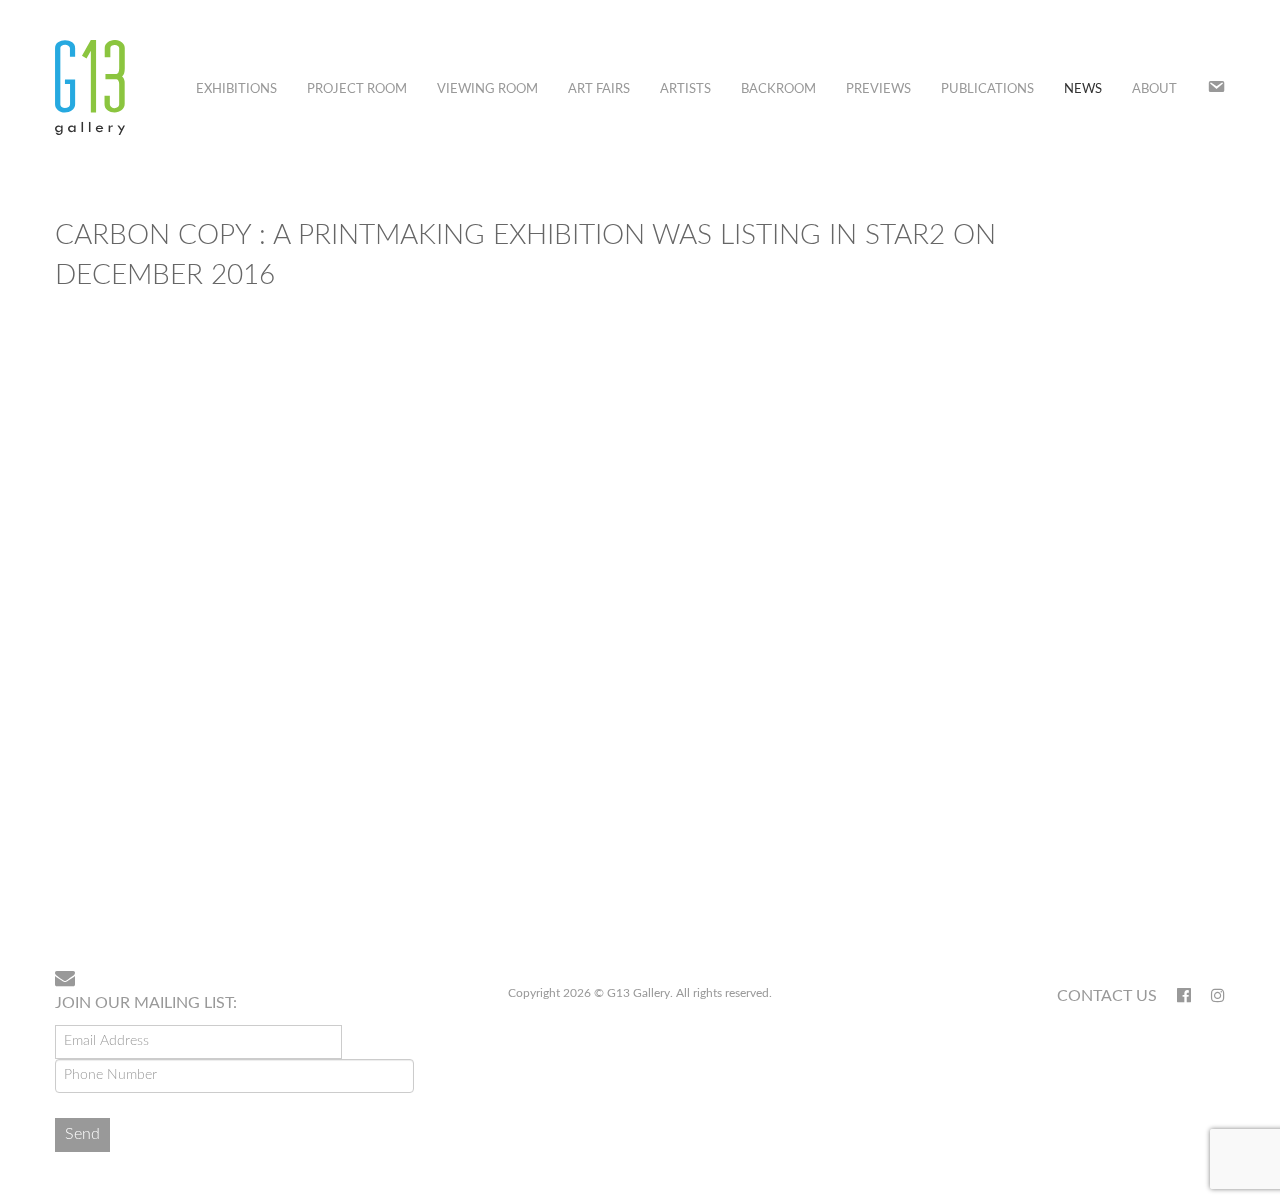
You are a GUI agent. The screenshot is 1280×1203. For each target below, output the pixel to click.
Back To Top (1173, 890)
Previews (878, 89)
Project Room (357, 89)
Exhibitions (236, 89)
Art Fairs (599, 89)
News (1083, 89)
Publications (987, 89)
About (1154, 89)
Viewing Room (487, 89)
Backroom (778, 89)
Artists (685, 89)
